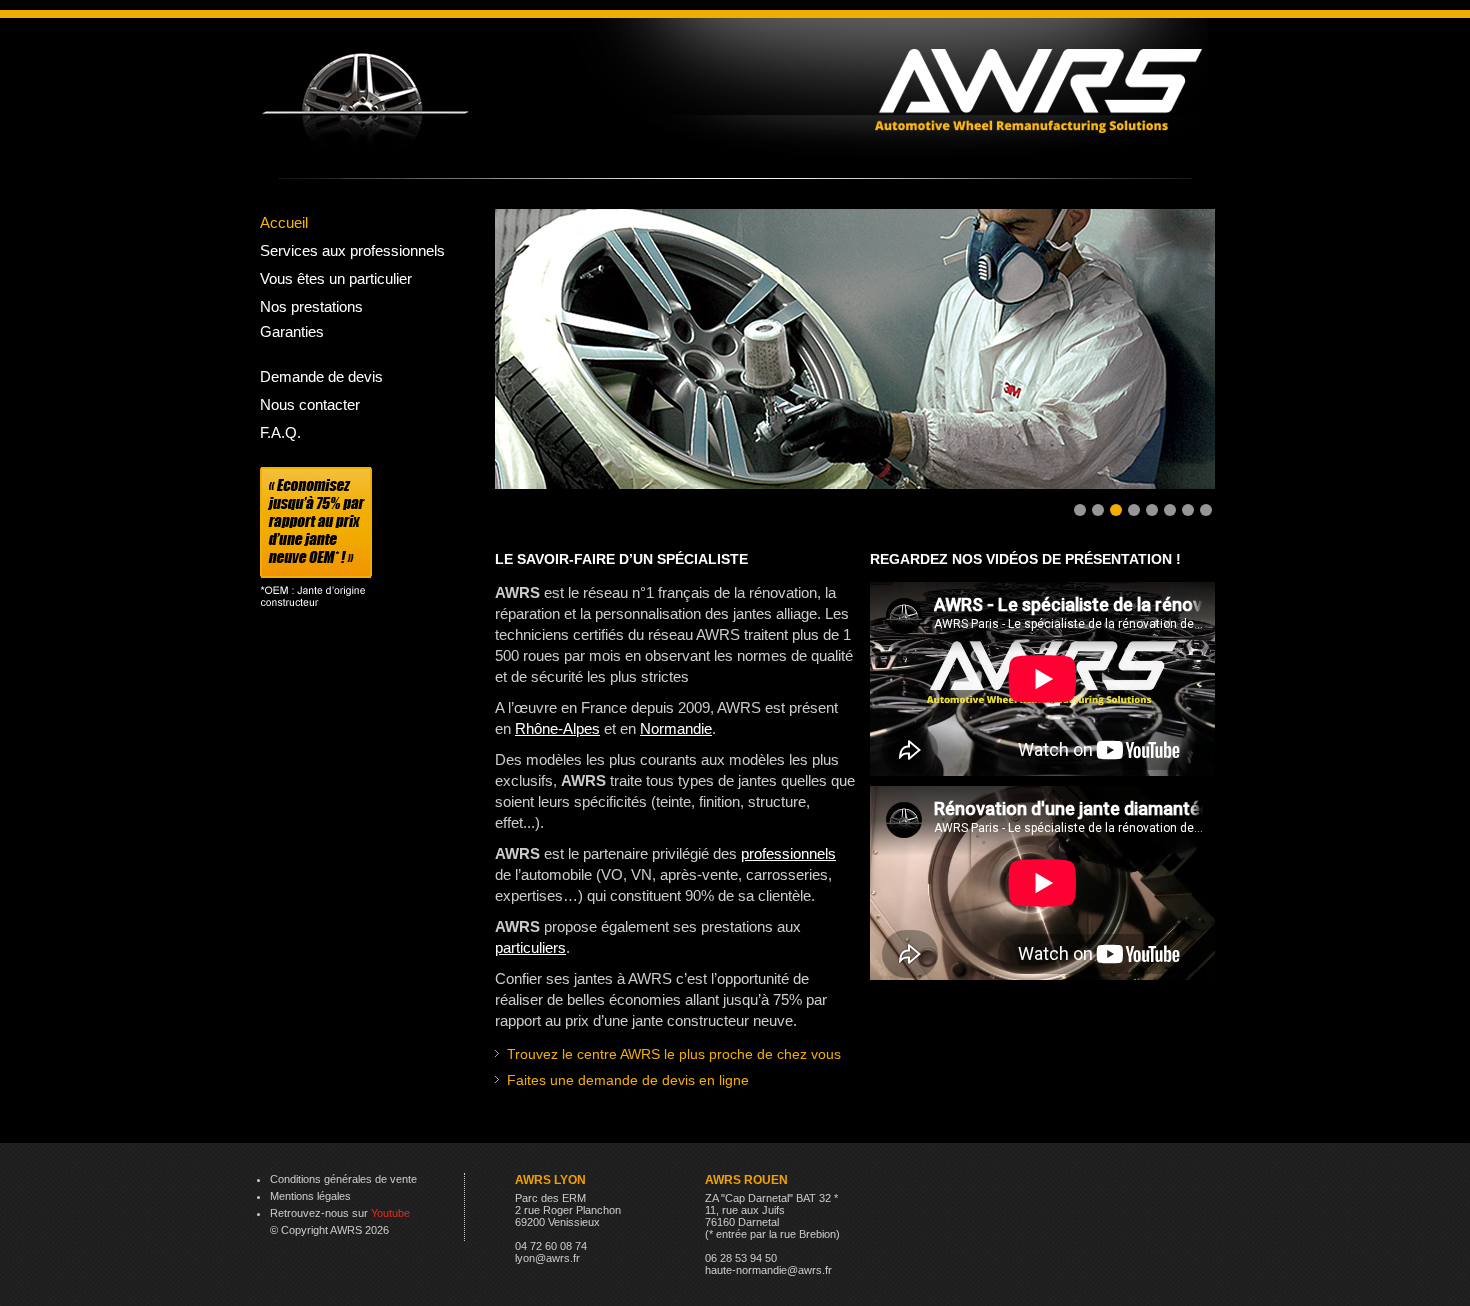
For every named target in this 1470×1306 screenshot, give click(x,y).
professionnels (788, 853)
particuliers (530, 947)
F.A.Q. (280, 432)
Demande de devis (321, 376)
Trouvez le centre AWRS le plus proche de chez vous (674, 1054)
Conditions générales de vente (343, 1179)
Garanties (292, 331)
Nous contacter (310, 404)
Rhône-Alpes (557, 728)
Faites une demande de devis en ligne (628, 1080)
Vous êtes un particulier (336, 278)
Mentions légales (310, 1196)
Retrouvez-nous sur (340, 1213)
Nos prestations (311, 306)
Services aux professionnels (352, 250)
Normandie (676, 728)
